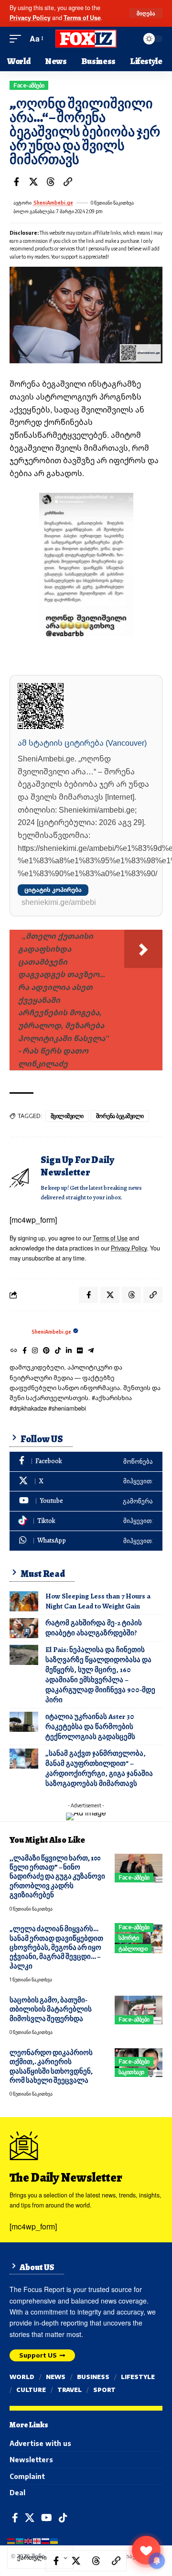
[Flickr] (80, 1351)
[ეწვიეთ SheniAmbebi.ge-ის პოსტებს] (18, 1332)
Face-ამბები (29, 85)
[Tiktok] (58, 1351)
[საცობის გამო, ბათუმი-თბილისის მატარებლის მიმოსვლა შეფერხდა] (139, 2010)
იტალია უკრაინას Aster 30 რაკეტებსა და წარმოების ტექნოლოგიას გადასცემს (90, 1727)
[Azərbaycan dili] (20, 2540)
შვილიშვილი (67, 1116)
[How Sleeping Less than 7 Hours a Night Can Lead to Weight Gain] (24, 1601)
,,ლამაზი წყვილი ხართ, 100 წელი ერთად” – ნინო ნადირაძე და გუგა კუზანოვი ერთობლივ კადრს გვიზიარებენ (57, 1877)
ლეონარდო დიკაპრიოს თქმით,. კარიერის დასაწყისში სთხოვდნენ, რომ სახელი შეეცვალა (51, 2066)
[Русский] (46, 2540)
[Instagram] (35, 1351)
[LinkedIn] (69, 1351)
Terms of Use (82, 18)
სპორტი (129, 1938)
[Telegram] (91, 1351)
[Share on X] (33, 182)
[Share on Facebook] (16, 182)
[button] (146, 13)
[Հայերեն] (11, 2540)
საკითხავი (131, 2072)
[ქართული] (37, 2540)
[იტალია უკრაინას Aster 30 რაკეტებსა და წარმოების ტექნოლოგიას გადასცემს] (24, 1722)
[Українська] (54, 2540)
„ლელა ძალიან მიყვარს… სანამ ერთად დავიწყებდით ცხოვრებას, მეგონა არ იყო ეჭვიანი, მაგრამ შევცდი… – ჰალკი (56, 1947)
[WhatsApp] (86, 1541)
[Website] (14, 1351)
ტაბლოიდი (133, 1949)
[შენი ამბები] (86, 39)
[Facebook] (25, 1351)
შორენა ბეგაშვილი (120, 1116)
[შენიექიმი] (146, 2550)
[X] (86, 1482)
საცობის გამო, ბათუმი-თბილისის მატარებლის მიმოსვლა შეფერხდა (51, 2009)
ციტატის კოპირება (53, 890)
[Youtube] (86, 1501)
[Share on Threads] (51, 182)
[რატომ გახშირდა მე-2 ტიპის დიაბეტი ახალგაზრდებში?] (24, 1628)
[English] (29, 2540)
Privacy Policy (30, 18)
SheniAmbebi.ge (53, 203)
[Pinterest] (46, 1351)
